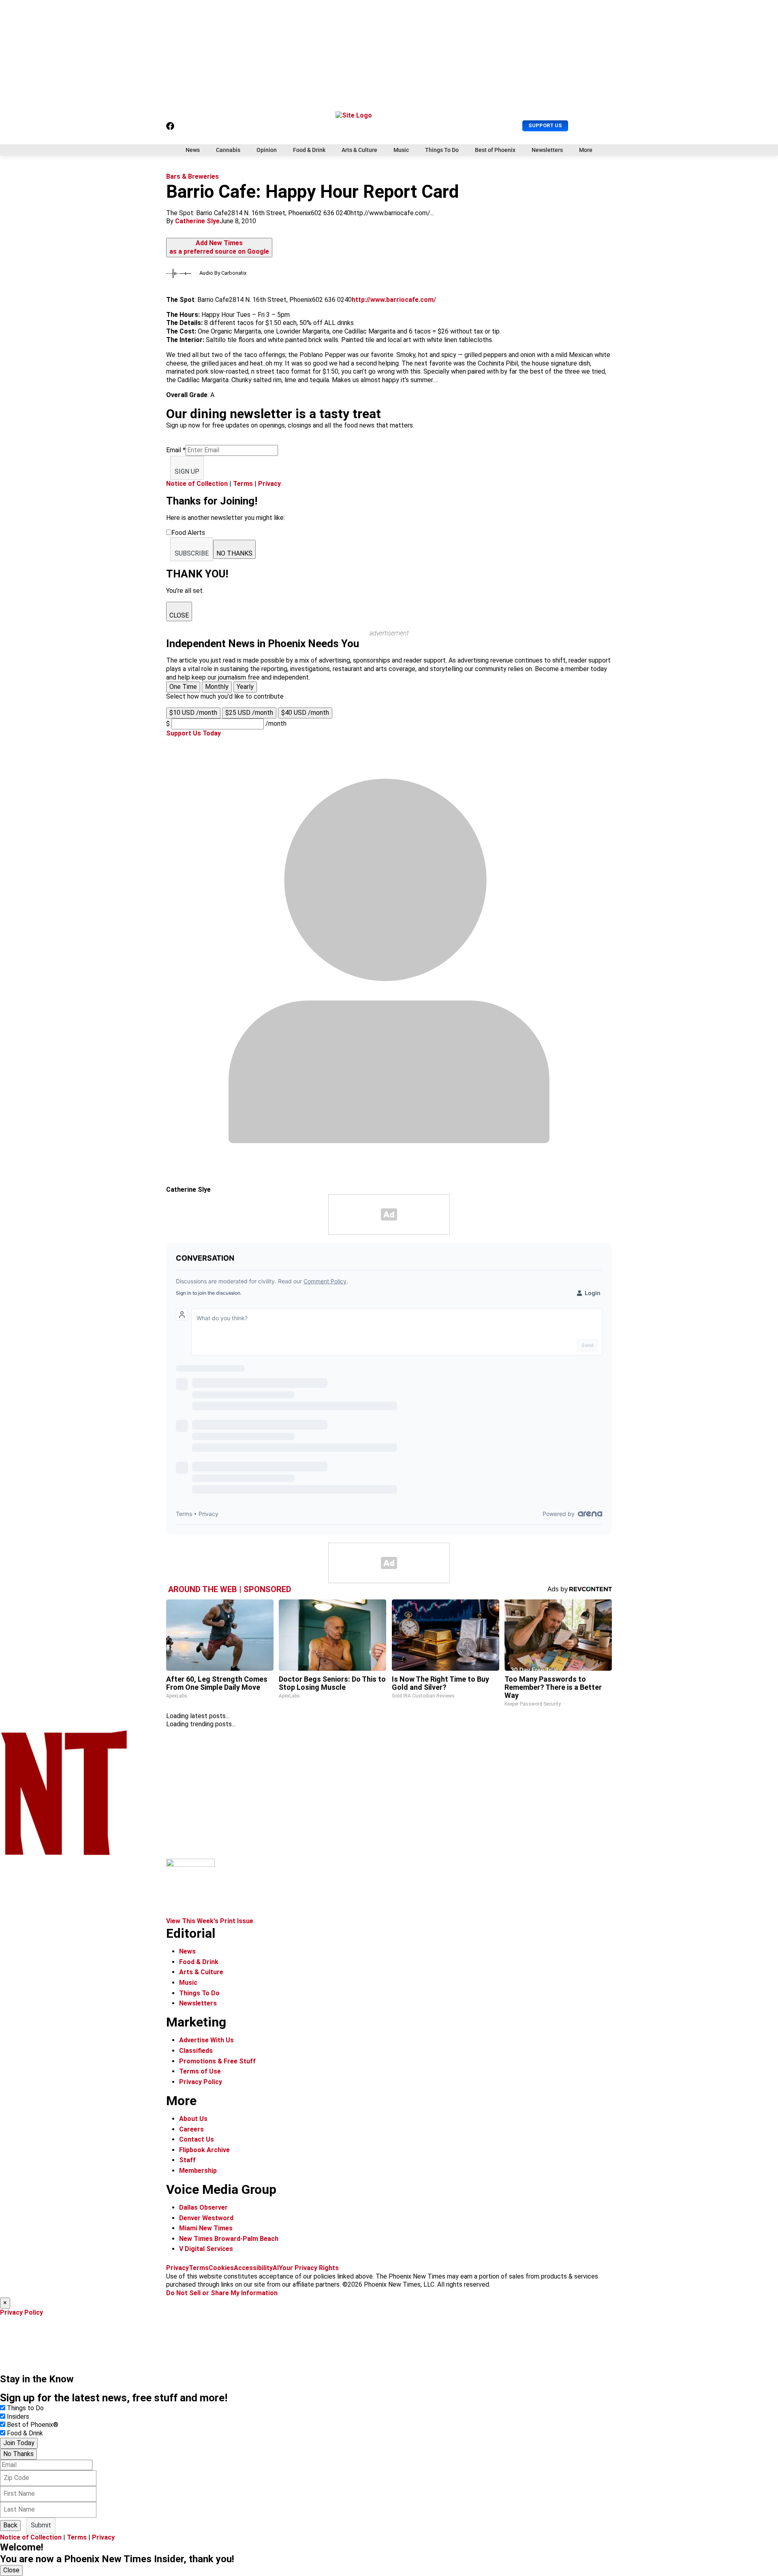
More (586, 150)
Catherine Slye (197, 221)
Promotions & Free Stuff (217, 2061)
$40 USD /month (305, 713)
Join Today (19, 2443)
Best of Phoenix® (33, 2425)
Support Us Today (193, 733)
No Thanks (18, 2454)
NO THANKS (234, 553)
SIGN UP (187, 471)
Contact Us (197, 2139)
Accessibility (253, 2268)
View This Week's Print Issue (210, 1921)
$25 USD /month (249, 713)
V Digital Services (206, 2249)
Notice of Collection (197, 484)
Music (401, 150)
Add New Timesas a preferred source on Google (219, 247)
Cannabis (228, 150)
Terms (243, 484)
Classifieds (196, 2051)
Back (10, 2525)
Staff (187, 2160)
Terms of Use (200, 2071)
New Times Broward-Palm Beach (229, 2239)
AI (276, 2268)
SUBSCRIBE (192, 553)
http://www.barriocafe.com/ (394, 300)
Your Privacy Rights (309, 2268)
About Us (193, 2119)
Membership (198, 2171)
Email (176, 450)
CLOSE (179, 615)
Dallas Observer (203, 2207)
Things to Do (25, 2408)
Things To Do (442, 150)
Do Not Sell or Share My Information (222, 2293)
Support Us (545, 125)
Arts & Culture (359, 150)
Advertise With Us (206, 2040)
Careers (191, 2129)
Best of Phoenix (495, 150)
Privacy (269, 484)
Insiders (18, 2417)
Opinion (267, 150)
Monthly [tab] (217, 687)
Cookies (221, 2268)
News (193, 150)
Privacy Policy (201, 2082)
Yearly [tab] (245, 687)
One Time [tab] (183, 687)
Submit (41, 2525)
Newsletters (547, 150)
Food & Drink (309, 150)
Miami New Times (206, 2228)
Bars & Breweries (192, 176)
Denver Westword (206, 2218)
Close (11, 2570)
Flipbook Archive (204, 2150)
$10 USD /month (193, 713)
